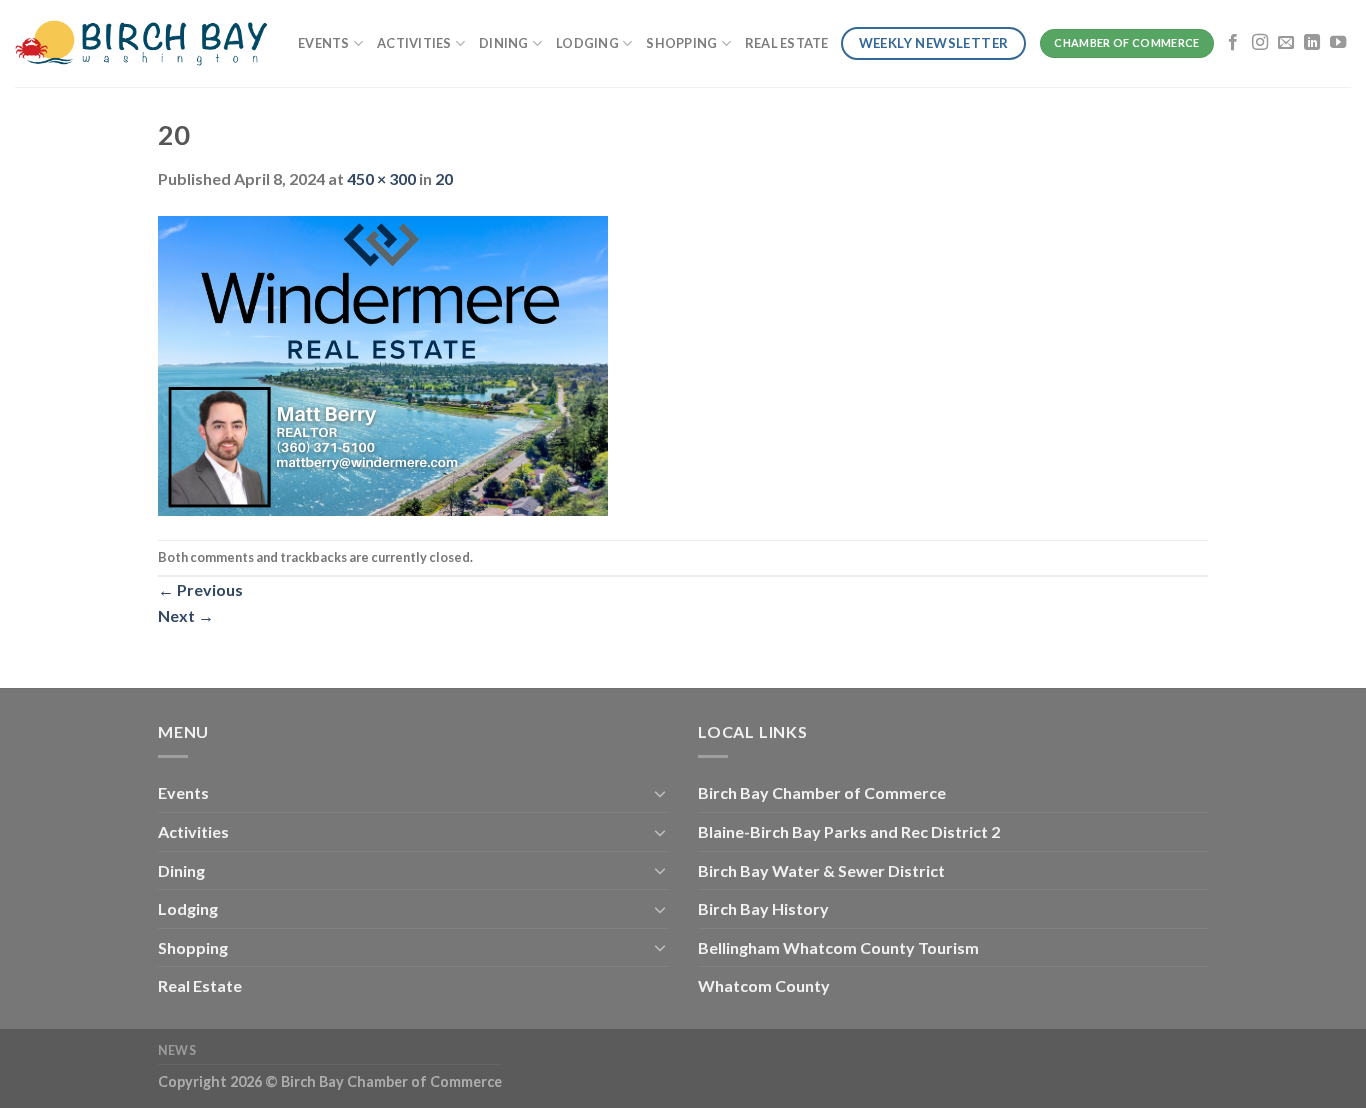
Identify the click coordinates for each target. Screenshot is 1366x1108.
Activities (414, 43)
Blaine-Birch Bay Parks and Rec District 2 (849, 831)
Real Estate (787, 43)
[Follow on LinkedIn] (1312, 43)
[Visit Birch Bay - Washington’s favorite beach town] (141, 43)
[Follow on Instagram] (1260, 43)
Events (324, 43)
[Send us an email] (1286, 43)
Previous (200, 589)
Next (186, 615)
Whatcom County (764, 985)
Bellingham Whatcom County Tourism (838, 947)
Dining (504, 43)
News (177, 1050)
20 (444, 178)
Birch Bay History (763, 908)
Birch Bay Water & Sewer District (821, 870)
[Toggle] (660, 793)
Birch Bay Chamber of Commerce (822, 792)
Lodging (587, 43)
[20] (383, 363)
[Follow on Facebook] (1233, 43)
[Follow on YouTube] (1338, 43)
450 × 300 (381, 178)
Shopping (681, 43)
